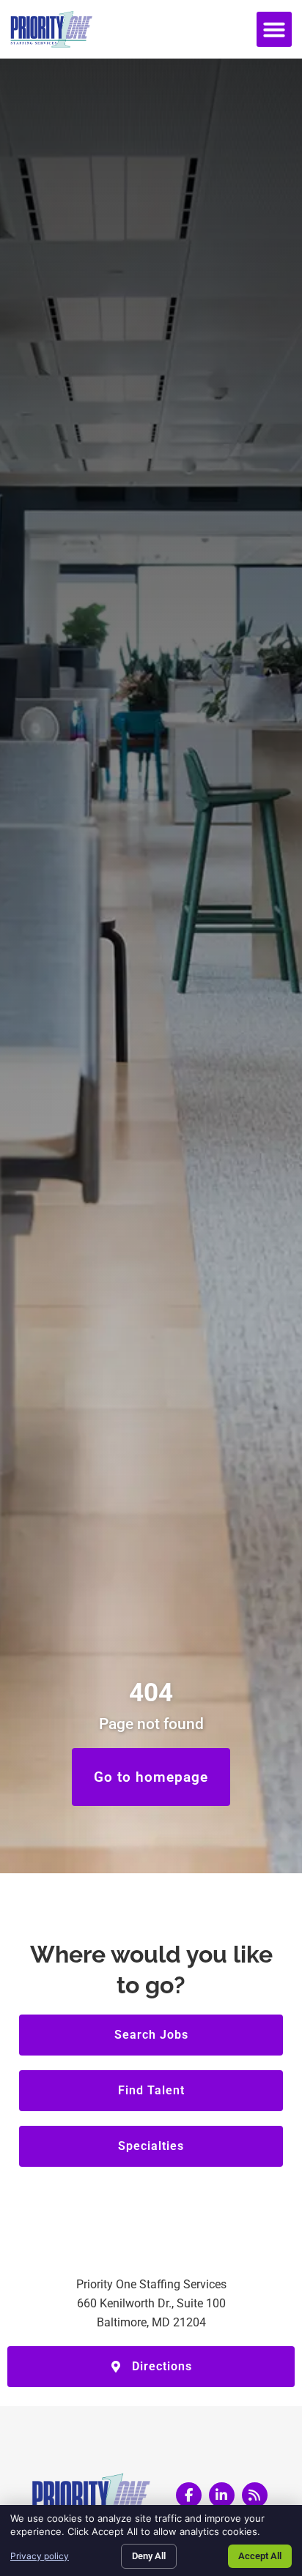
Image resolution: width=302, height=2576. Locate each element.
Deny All (149, 2556)
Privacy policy (40, 2556)
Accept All (260, 2556)
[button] (274, 29)
